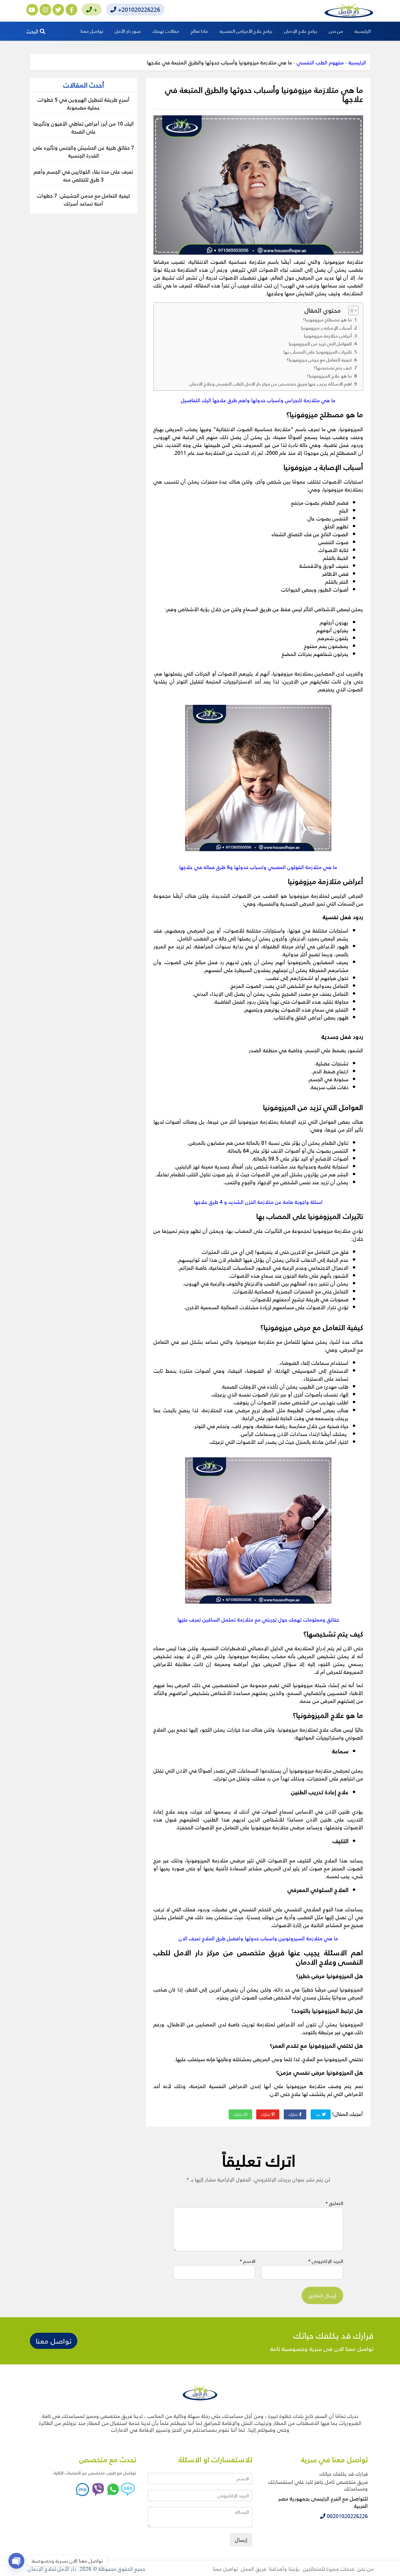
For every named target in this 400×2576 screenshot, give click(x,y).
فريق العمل (254, 2569)
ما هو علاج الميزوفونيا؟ (329, 376)
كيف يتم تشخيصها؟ (333, 368)
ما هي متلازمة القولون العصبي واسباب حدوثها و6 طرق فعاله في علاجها (258, 867)
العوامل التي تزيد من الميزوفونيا (320, 344)
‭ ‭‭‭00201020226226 (347, 2516)
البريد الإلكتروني (326, 2261)
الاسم (247, 2261)
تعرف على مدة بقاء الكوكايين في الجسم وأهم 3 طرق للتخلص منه (83, 175)
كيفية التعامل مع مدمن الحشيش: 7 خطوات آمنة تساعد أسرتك (83, 199)
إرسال (241, 2540)
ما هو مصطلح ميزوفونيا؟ (327, 320)
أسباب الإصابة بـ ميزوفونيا (326, 328)
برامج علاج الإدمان (301, 31)
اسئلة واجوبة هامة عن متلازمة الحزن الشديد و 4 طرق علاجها (258, 1202)
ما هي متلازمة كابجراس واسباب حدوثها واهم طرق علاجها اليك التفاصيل (258, 400)
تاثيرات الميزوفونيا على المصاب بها (318, 352)
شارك (294, 2114)
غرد (319, 2114)
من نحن (336, 31)
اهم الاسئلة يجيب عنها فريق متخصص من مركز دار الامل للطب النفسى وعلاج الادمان (271, 384)
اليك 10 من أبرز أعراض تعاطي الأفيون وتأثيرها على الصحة (84, 127)
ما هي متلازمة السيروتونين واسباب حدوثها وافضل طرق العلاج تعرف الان (258, 1938)
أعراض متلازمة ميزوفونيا (328, 336)
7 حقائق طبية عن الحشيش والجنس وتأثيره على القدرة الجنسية (84, 151)
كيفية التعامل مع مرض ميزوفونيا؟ (319, 360)
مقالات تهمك (166, 31)
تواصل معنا (92, 31)
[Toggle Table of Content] (350, 311)
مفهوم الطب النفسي (320, 62)
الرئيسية (363, 31)
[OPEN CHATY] (16, 2561)
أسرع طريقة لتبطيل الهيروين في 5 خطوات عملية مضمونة (83, 103)
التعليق (334, 2203)
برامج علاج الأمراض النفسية (246, 31)
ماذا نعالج (199, 31)
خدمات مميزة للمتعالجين (329, 2569)
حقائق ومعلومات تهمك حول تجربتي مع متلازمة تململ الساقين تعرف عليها (258, 1619)
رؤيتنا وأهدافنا (284, 2569)
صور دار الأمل (128, 31)
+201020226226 (138, 9)
